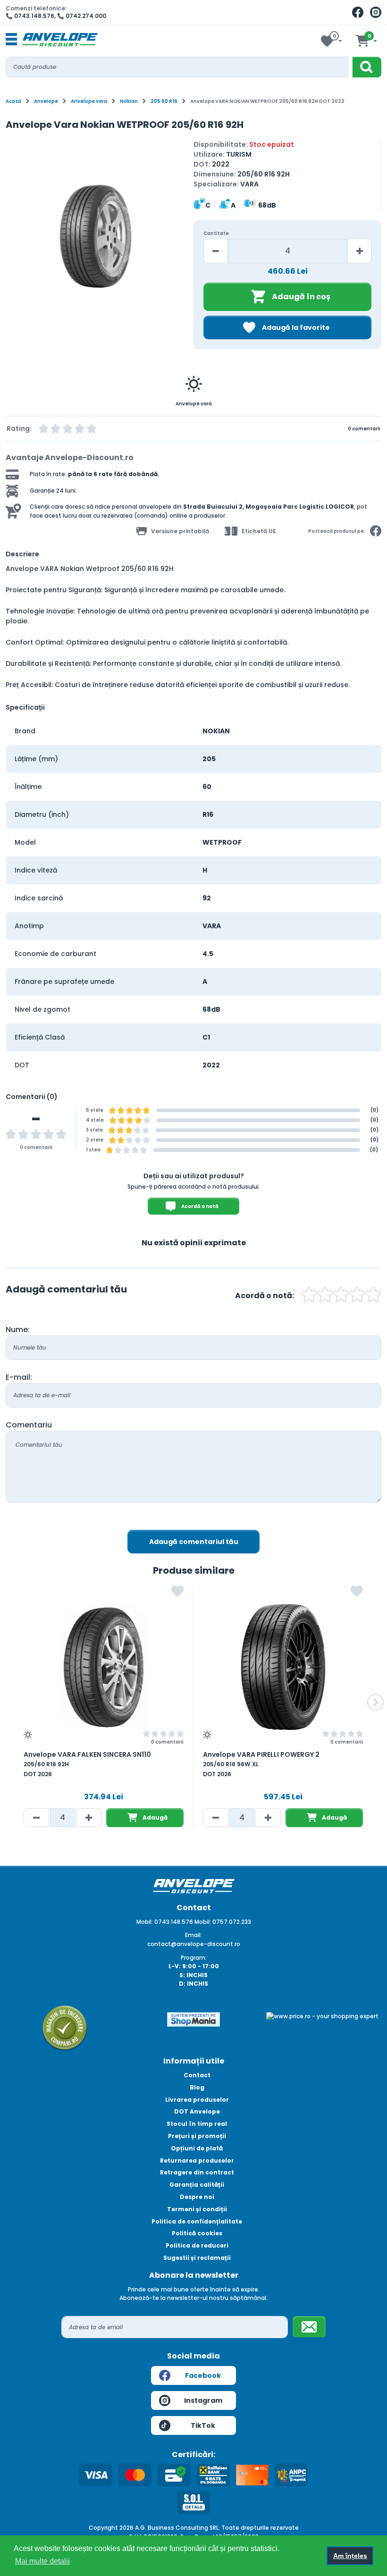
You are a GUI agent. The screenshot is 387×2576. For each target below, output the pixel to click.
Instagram (203, 2400)
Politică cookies (197, 2233)
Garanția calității (197, 2185)
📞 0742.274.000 (82, 16)
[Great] (357, 1296)
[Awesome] (373, 1296)
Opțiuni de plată (197, 2148)
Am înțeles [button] (350, 2556)
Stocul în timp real (197, 2124)
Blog (197, 2087)
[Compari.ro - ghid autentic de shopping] (65, 2027)
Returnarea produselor (197, 2161)
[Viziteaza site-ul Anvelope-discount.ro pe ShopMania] (193, 2019)
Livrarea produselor (197, 2100)
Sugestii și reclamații (197, 2258)
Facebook (203, 2375)
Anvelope (46, 101)
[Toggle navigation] (11, 40)
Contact (197, 2075)
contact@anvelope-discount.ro (194, 1944)
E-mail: (19, 1377)
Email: (193, 1935)
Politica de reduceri (197, 2245)
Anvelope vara (89, 101)
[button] (14, 240)
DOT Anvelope (197, 2111)
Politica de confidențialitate (197, 2221)
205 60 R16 (164, 101)
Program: (194, 1958)
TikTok (203, 2425)
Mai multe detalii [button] (42, 2561)
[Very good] (341, 1296)
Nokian (129, 101)
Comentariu (29, 1425)
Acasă (13, 101)
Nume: (18, 1330)
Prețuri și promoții (197, 2136)
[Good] (325, 1296)
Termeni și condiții (197, 2209)
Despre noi (197, 2197)
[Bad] (309, 1296)
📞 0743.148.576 (30, 16)
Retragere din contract (197, 2172)
